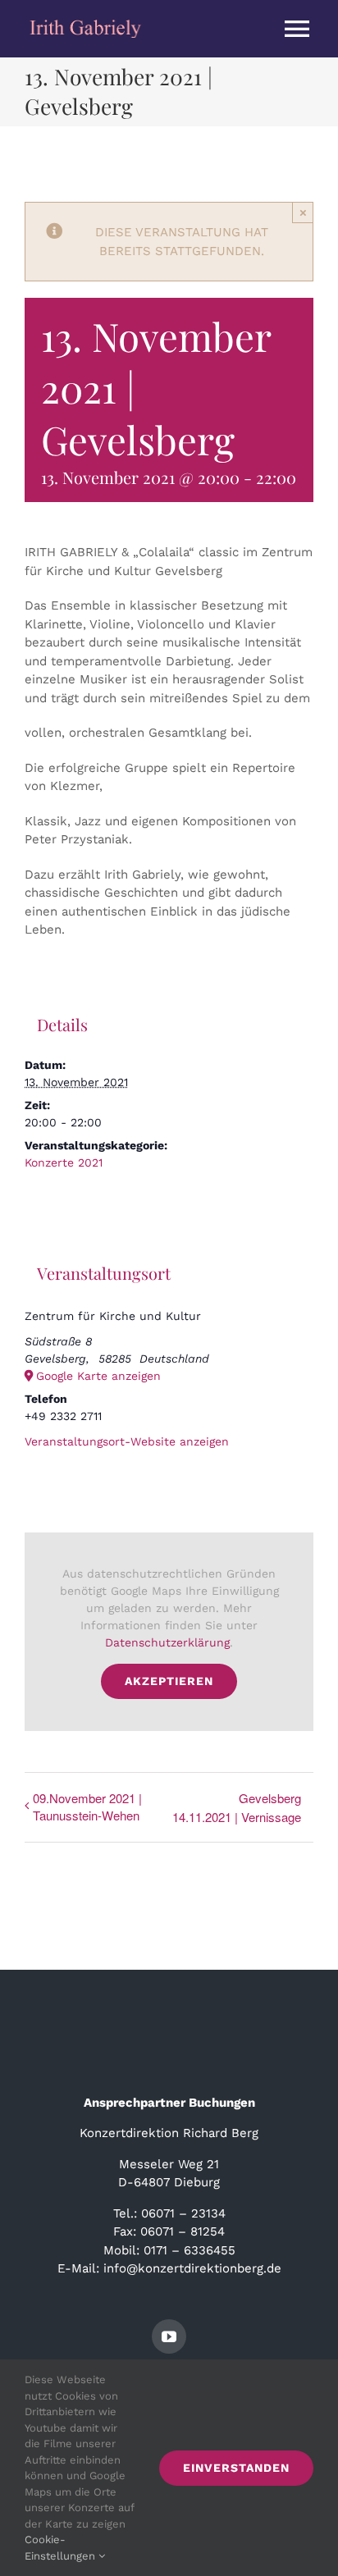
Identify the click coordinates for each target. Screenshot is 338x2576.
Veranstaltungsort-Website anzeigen (127, 1441)
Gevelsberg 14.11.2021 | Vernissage (237, 1807)
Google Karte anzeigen (98, 1376)
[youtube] (169, 2336)
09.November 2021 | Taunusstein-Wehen (87, 1806)
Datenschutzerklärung (167, 1642)
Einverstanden (236, 2468)
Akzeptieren (169, 1681)
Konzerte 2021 (64, 1162)
